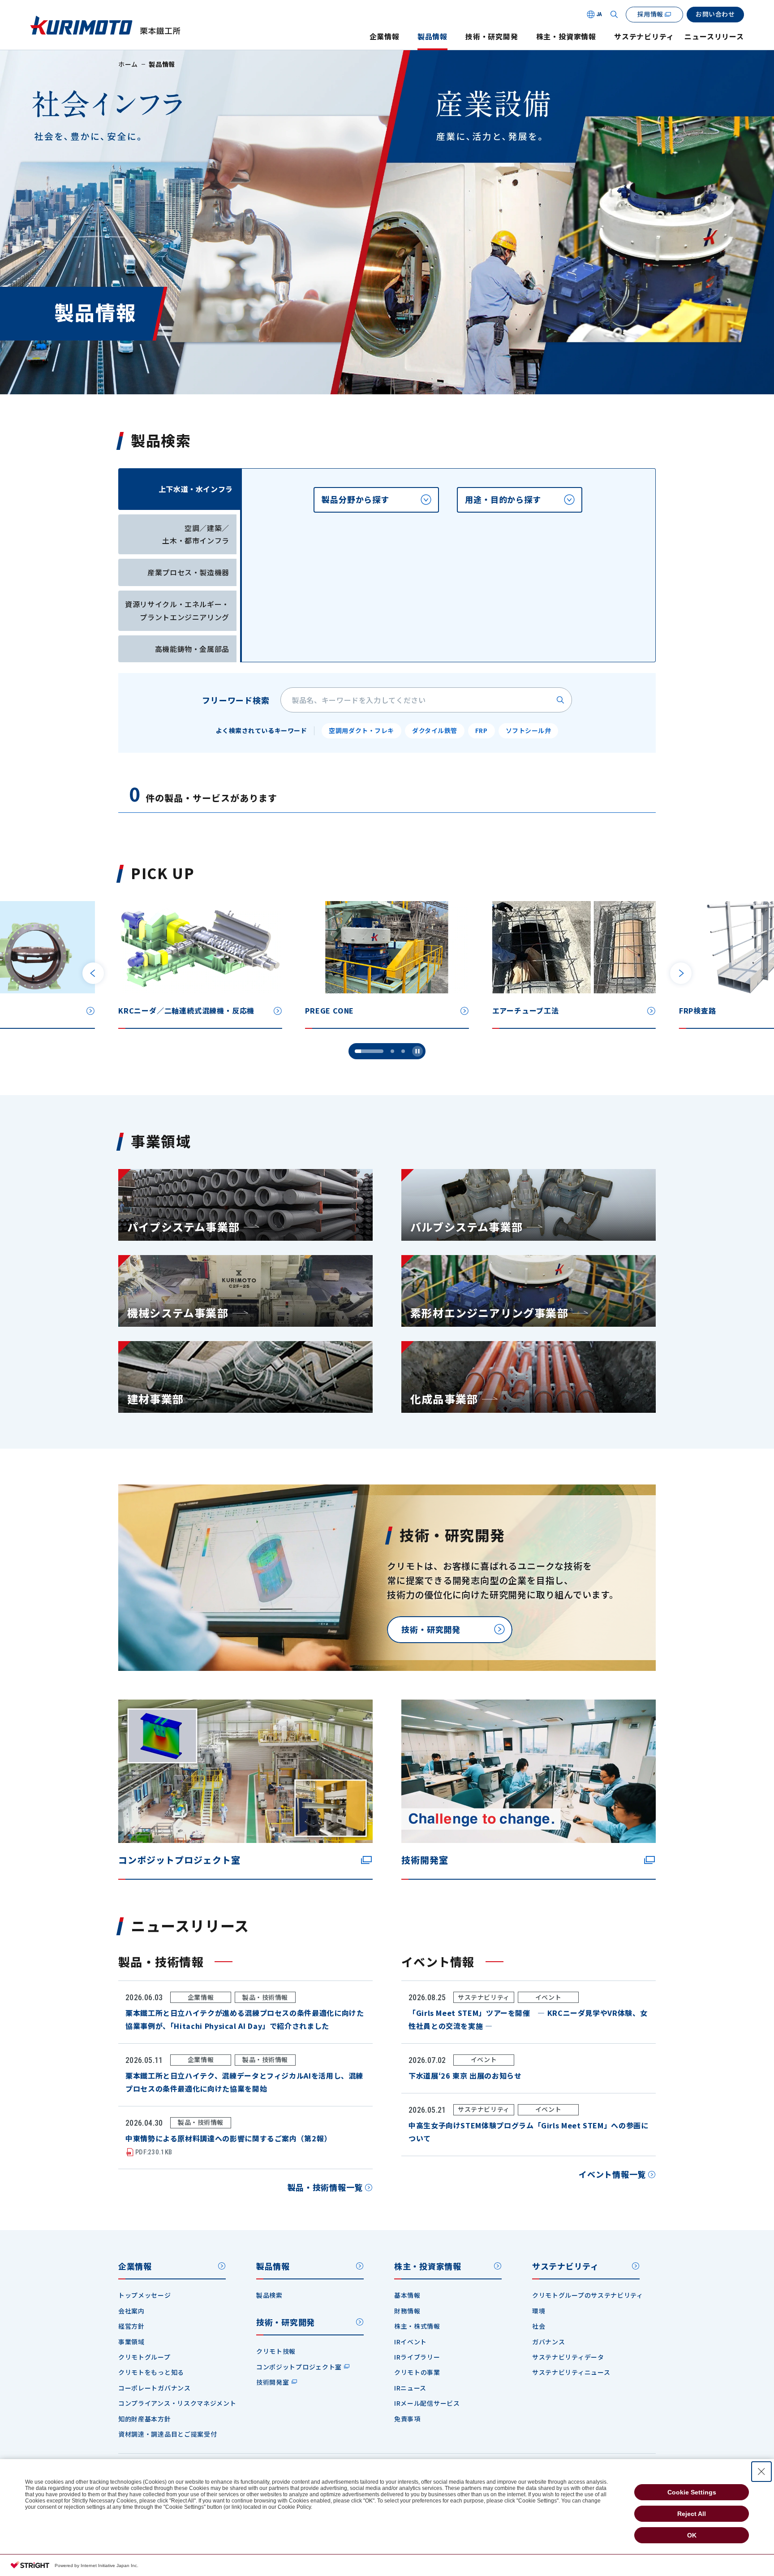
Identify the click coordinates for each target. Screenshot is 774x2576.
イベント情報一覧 (612, 2174)
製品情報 (432, 37)
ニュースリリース (714, 37)
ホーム (128, 64)
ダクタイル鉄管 (435, 730)
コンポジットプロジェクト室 (299, 2367)
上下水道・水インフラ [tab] (196, 489)
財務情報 (407, 2311)
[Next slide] (681, 973)
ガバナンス (549, 2342)
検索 (560, 700)
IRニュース (410, 2388)
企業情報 (385, 37)
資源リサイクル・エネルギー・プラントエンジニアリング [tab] (177, 611)
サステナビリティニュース (571, 2372)
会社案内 (131, 2311)
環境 (539, 2311)
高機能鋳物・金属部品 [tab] (192, 649)
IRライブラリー (417, 2357)
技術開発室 (273, 2382)
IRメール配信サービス (427, 2403)
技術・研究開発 (492, 37)
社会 (539, 2326)
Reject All (692, 2514)
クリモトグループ (144, 2357)
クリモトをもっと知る (151, 2372)
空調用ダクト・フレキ (361, 730)
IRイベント (411, 2342)
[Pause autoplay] (417, 1051)
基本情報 (407, 2295)
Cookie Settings (692, 2492)
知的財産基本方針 (145, 2419)
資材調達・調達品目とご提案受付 (168, 2434)
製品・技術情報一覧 (325, 2187)
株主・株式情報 (417, 2326)
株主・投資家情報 (566, 37)
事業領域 (131, 2342)
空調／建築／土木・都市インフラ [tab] (196, 534)
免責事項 (407, 2419)
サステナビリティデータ (568, 2357)
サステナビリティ (644, 37)
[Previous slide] (93, 973)
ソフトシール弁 (529, 730)
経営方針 (131, 2326)
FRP (482, 730)
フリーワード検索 (236, 700)
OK (692, 2535)
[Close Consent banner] (761, 2472)
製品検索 (269, 2295)
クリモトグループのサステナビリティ (588, 2295)
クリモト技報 (276, 2351)
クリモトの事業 (417, 2372)
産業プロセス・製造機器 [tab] (188, 572)
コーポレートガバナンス (155, 2388)
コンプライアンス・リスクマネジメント (177, 2403)
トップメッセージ (145, 2295)
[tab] (376, 500)
